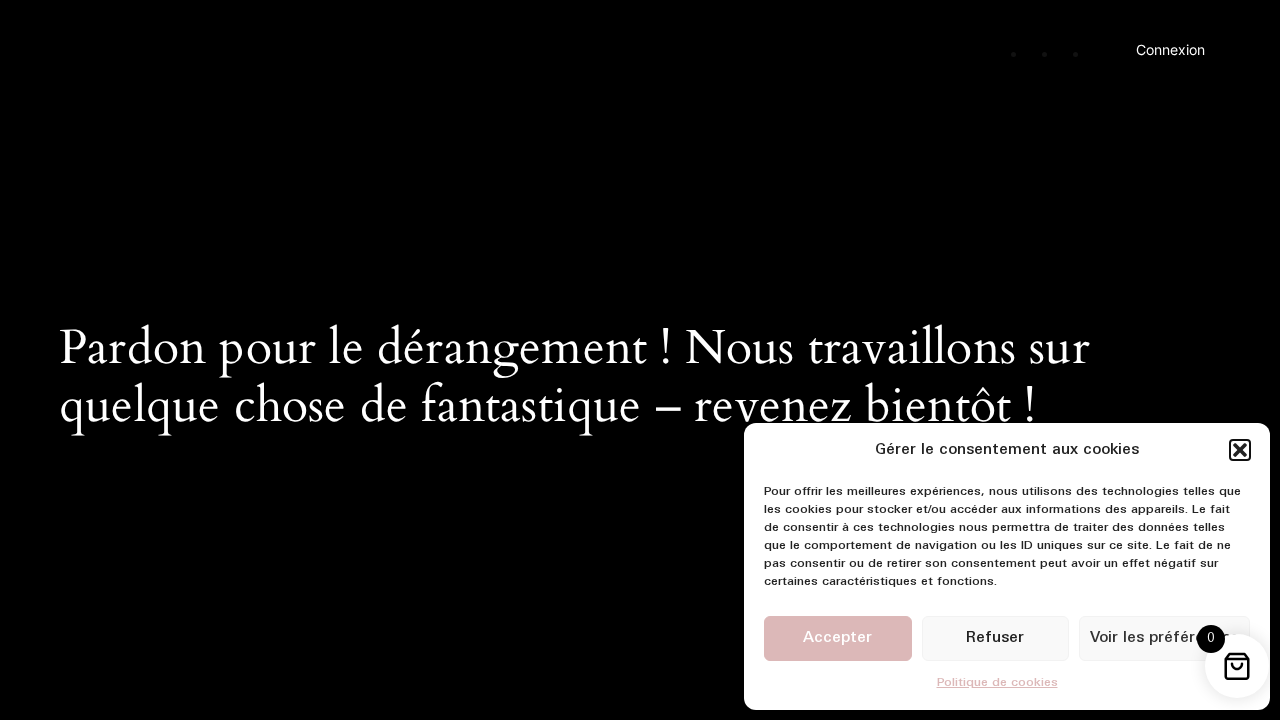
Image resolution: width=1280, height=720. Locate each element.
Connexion (1170, 49)
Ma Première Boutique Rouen (205, 43)
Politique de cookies (997, 683)
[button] (1240, 450)
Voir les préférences (1164, 638)
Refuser (995, 638)
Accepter (837, 638)
